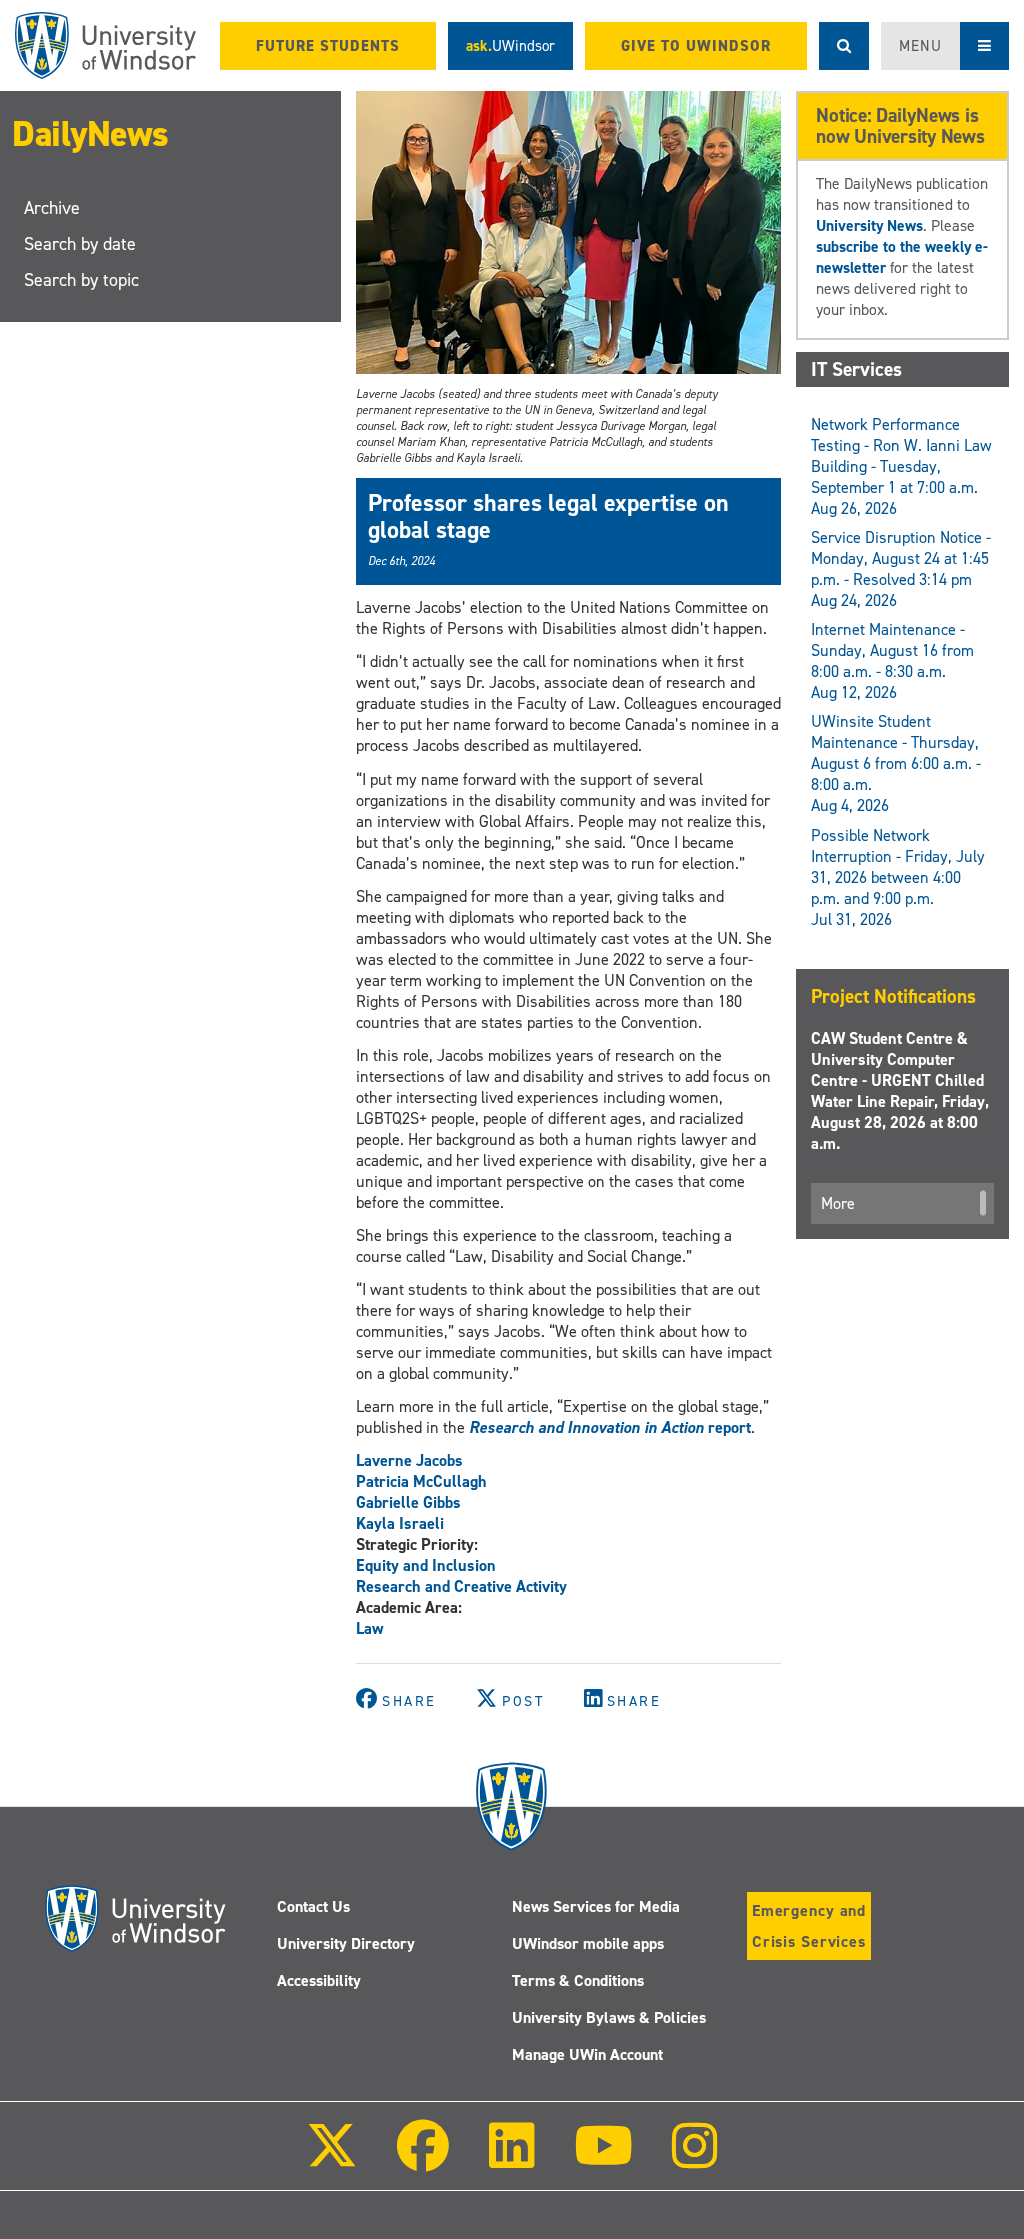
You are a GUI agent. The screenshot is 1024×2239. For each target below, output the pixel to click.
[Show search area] (844, 46)
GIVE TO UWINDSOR (696, 46)
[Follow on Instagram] (695, 2159)
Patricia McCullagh (421, 1481)
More (838, 1203)
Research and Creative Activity (461, 1586)
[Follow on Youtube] (603, 2159)
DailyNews (90, 134)
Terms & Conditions (578, 1980)
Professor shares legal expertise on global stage (548, 516)
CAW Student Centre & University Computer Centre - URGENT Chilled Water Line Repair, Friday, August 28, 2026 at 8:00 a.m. (900, 1091)
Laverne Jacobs (409, 1460)
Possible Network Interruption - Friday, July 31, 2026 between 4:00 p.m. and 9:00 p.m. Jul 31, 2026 (898, 877)
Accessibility (319, 1980)
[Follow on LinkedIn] (511, 2159)
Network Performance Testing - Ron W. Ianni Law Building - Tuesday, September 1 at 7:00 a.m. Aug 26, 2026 (901, 466)
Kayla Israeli (400, 1523)
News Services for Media (596, 1906)
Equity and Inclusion (426, 1565)
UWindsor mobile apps (588, 1943)
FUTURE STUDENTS (328, 46)
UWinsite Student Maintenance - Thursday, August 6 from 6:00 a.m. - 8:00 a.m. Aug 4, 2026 (896, 763)
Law (370, 1628)
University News (869, 225)
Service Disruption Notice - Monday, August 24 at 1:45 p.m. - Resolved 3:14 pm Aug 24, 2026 (901, 569)
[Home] (105, 45)
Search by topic (81, 280)
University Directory (346, 1943)
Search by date (80, 244)
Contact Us (313, 1906)
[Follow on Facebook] (423, 2159)
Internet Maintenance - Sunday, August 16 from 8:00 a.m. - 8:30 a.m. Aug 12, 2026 (892, 661)
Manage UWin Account (587, 2054)
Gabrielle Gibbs (408, 1502)
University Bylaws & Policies (609, 2017)
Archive (52, 208)
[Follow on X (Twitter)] (332, 2159)
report (610, 1427)
